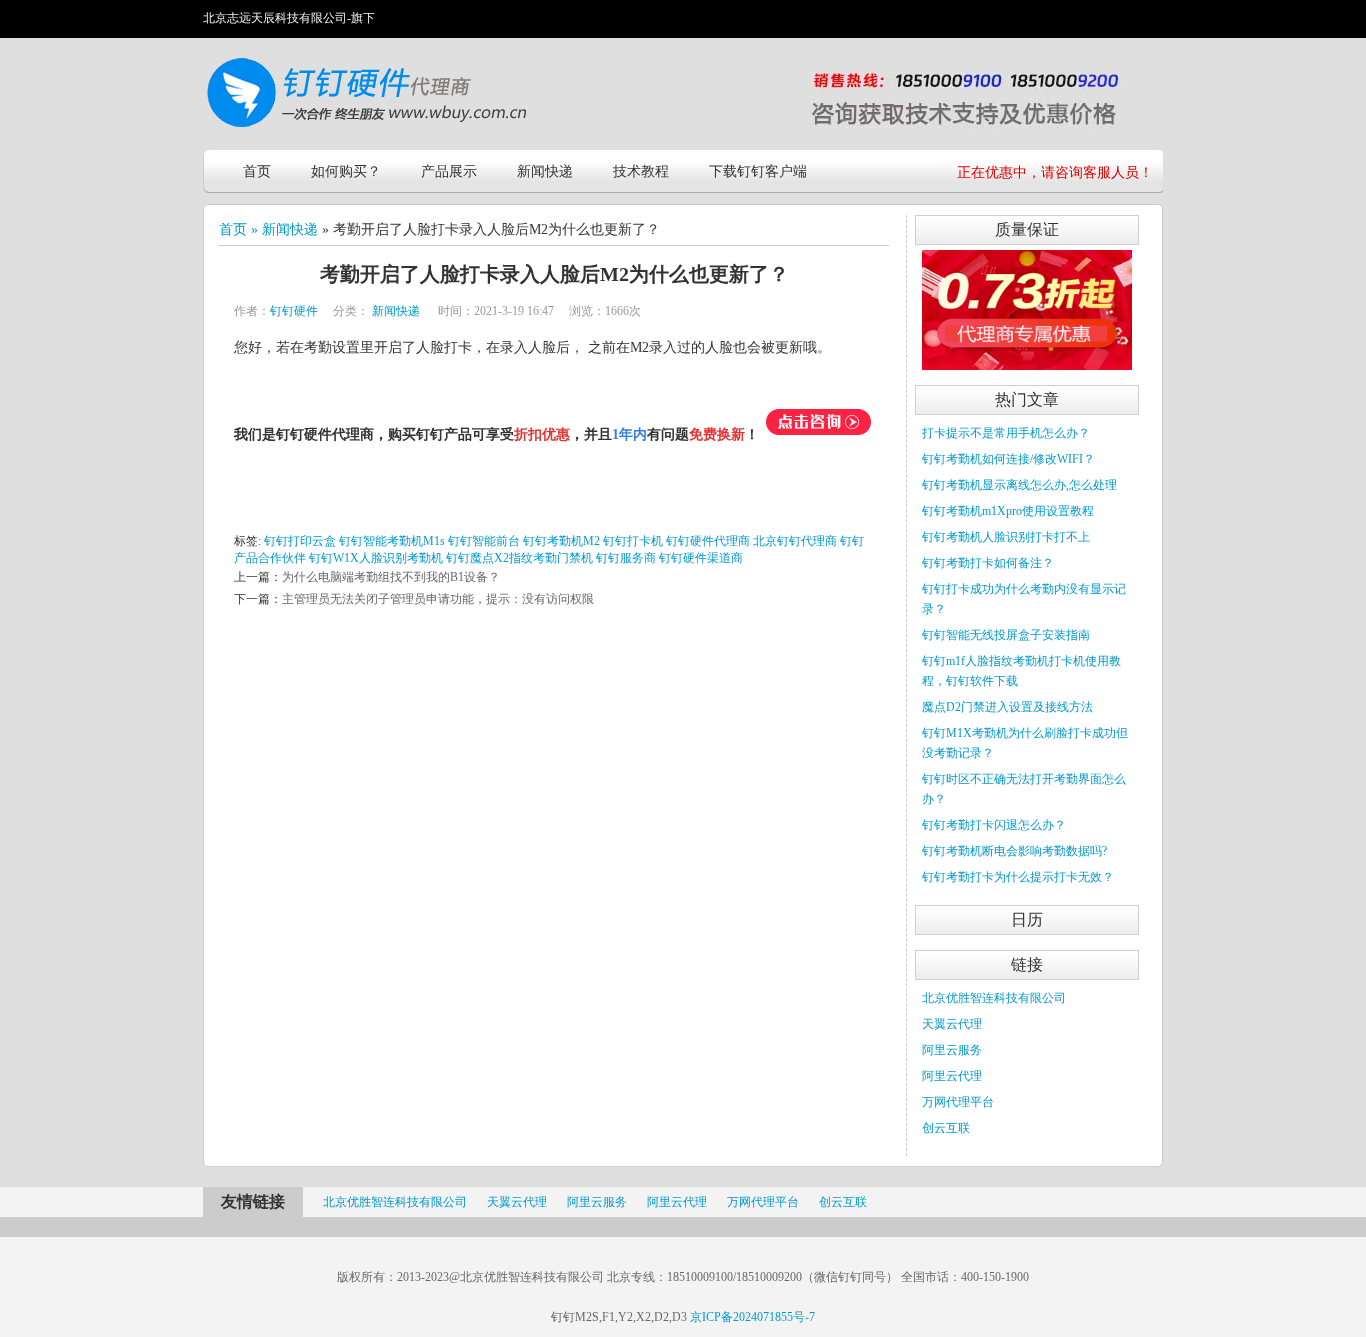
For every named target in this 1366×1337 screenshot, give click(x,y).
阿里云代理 (952, 1076)
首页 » (240, 229)
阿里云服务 (952, 1050)
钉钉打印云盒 (300, 541)
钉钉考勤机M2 (561, 541)
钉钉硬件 (294, 311)
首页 (257, 171)
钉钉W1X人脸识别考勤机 (376, 558)
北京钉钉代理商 (795, 541)
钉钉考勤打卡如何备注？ (988, 563)
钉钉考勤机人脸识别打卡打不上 (1006, 537)
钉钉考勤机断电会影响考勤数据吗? (1014, 851)
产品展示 (449, 171)
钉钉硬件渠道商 (701, 558)
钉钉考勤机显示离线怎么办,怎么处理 (1019, 485)
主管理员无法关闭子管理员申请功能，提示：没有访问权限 (438, 599)
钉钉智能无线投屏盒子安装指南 (1006, 635)
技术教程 (641, 171)
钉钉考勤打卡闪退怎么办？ (994, 825)
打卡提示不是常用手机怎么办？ (1006, 433)
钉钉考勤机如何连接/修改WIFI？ (1008, 459)
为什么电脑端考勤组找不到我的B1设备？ (391, 577)
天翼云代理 (952, 1024)
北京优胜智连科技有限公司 (994, 998)
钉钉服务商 (626, 558)
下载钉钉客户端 (758, 171)
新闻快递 (545, 171)
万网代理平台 (958, 1102)
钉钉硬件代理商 (708, 541)
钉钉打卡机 (633, 541)
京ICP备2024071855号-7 (752, 1317)
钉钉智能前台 (484, 541)
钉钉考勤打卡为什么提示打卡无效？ (1018, 877)
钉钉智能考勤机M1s (392, 541)
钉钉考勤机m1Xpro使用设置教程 (1008, 511)
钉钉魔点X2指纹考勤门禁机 (519, 558)
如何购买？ (346, 171)
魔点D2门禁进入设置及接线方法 (1007, 707)
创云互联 (946, 1128)
